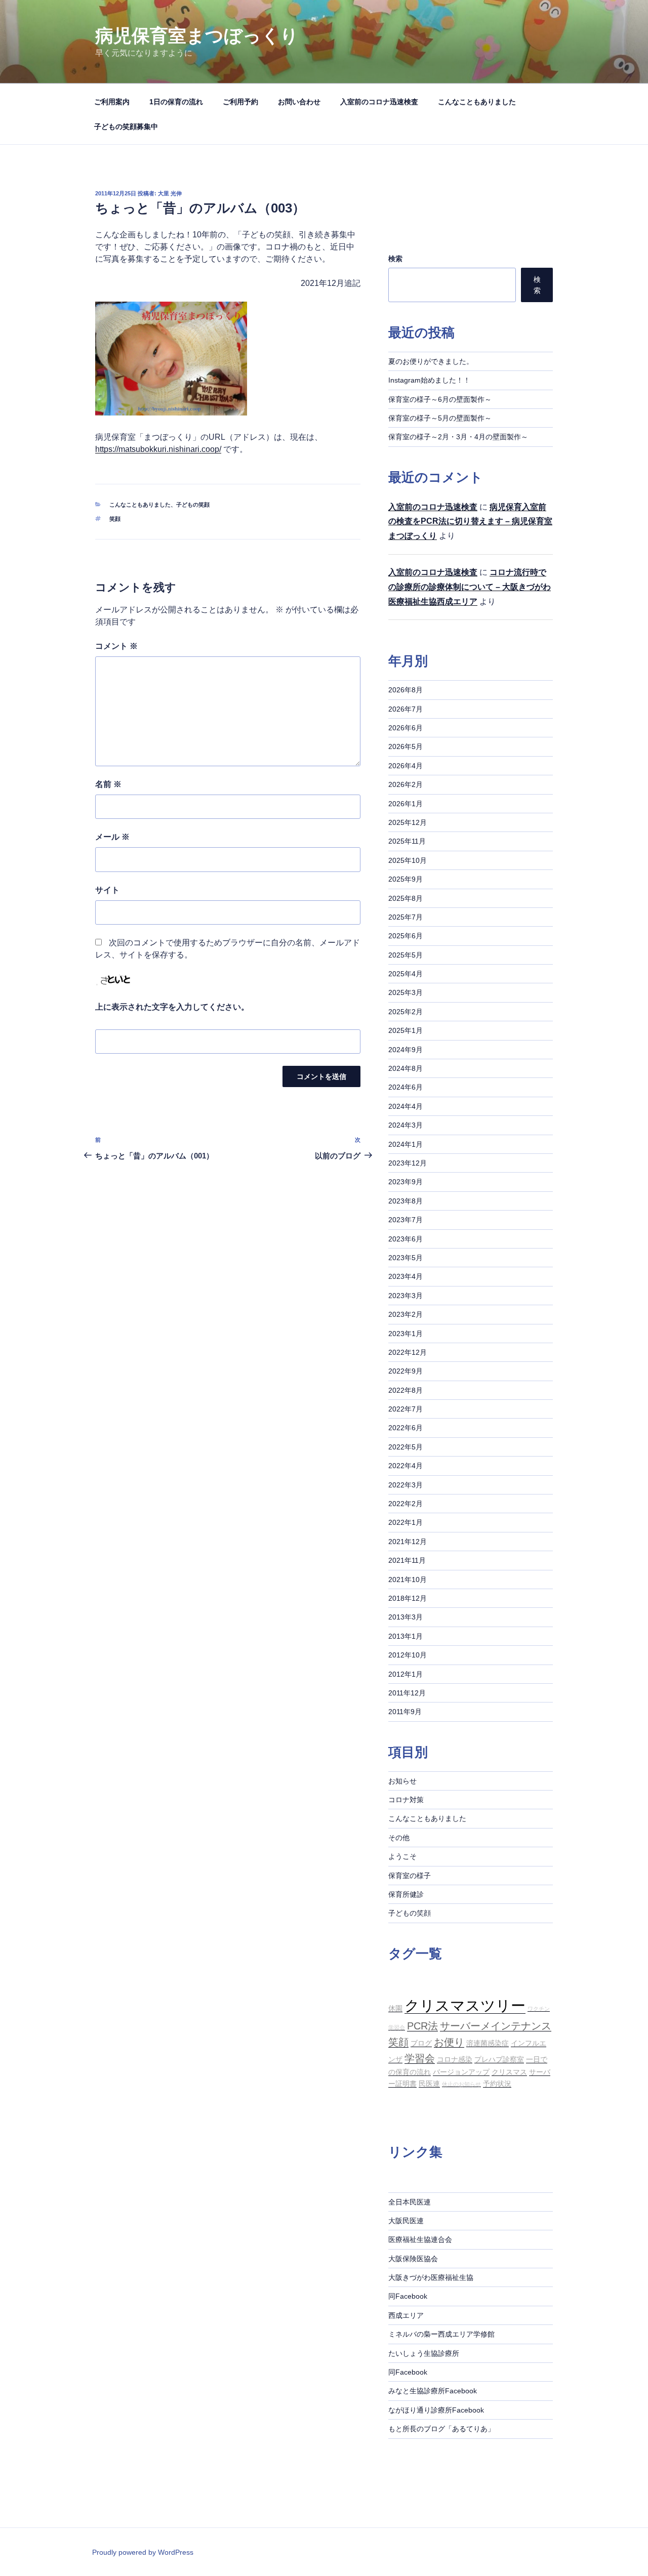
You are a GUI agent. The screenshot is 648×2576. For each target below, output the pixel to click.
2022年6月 (406, 1428)
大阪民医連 (406, 2221)
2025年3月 (406, 992)
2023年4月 (406, 1276)
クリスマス (509, 2072)
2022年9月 (406, 1371)
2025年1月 (406, 1030)
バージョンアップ (461, 2072)
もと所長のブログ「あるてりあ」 (441, 2429)
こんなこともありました (477, 102)
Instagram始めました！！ (429, 380)
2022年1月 (406, 1522)
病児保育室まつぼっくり (197, 36)
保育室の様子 (410, 1876)
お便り (449, 2042)
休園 (395, 2008)
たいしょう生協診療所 (424, 2353)
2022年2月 (406, 1504)
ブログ (421, 2043)
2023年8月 (406, 1201)
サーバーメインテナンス (496, 2026)
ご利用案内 (112, 102)
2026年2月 (406, 784)
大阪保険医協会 (413, 2259)
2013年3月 (406, 1617)
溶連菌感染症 (488, 2043)
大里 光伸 (170, 193)
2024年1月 (406, 1144)
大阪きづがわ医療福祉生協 (431, 2277)
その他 (399, 1838)
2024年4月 (406, 1106)
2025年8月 (406, 898)
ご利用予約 (240, 102)
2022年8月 (406, 1390)
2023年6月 (406, 1239)
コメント (116, 646)
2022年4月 (406, 1466)
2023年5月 (406, 1258)
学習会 (420, 2058)
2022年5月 (406, 1447)
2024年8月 (406, 1068)
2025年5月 (406, 955)
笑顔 (115, 519)
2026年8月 (406, 690)
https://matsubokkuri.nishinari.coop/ (158, 449)
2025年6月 (406, 936)
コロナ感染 (455, 2059)
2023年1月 (406, 1334)
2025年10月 (408, 860)
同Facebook (408, 2296)
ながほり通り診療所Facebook (436, 2410)
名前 (108, 784)
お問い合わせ (299, 102)
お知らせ (402, 1781)
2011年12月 (407, 1693)
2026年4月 (406, 766)
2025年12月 (408, 822)
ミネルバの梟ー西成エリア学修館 (441, 2334)
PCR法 (422, 2026)
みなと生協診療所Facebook (433, 2391)
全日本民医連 (410, 2202)
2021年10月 (408, 1580)
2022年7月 (406, 1409)
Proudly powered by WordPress (143, 2552)
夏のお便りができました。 (431, 361)
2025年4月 (406, 974)
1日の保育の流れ (176, 102)
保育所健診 (406, 1894)
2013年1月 (406, 1636)
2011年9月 (405, 1712)
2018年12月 (408, 1598)
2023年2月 (406, 1314)
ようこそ (402, 1856)
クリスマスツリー (465, 2005)
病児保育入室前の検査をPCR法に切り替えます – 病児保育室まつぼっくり (470, 522)
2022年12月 (408, 1352)
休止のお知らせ (461, 2084)
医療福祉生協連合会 (420, 2239)
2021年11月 (407, 1560)
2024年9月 (406, 1050)
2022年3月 (406, 1485)
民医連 (429, 2084)
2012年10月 (408, 1655)
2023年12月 (408, 1163)
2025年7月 (406, 917)
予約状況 (497, 2084)
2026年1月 (406, 804)
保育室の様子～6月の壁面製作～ (440, 399)
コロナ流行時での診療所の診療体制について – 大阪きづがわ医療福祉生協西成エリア (470, 587)
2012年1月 (406, 1674)
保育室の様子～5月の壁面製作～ (440, 418)
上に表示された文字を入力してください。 (172, 1007)
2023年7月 (406, 1220)
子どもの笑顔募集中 (126, 127)
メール (112, 837)
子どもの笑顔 (193, 505)
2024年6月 (406, 1087)
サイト (107, 890)
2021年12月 (408, 1542)
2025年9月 (406, 879)
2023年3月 (406, 1296)
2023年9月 (406, 1182)
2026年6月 (406, 728)
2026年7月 (406, 709)
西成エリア (406, 2315)
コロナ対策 (406, 1800)
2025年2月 (406, 1012)
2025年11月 (407, 841)
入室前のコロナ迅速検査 (379, 102)
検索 (395, 259)
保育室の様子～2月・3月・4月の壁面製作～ (458, 437)
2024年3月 (406, 1125)
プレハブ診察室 (499, 2059)
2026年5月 (406, 746)
